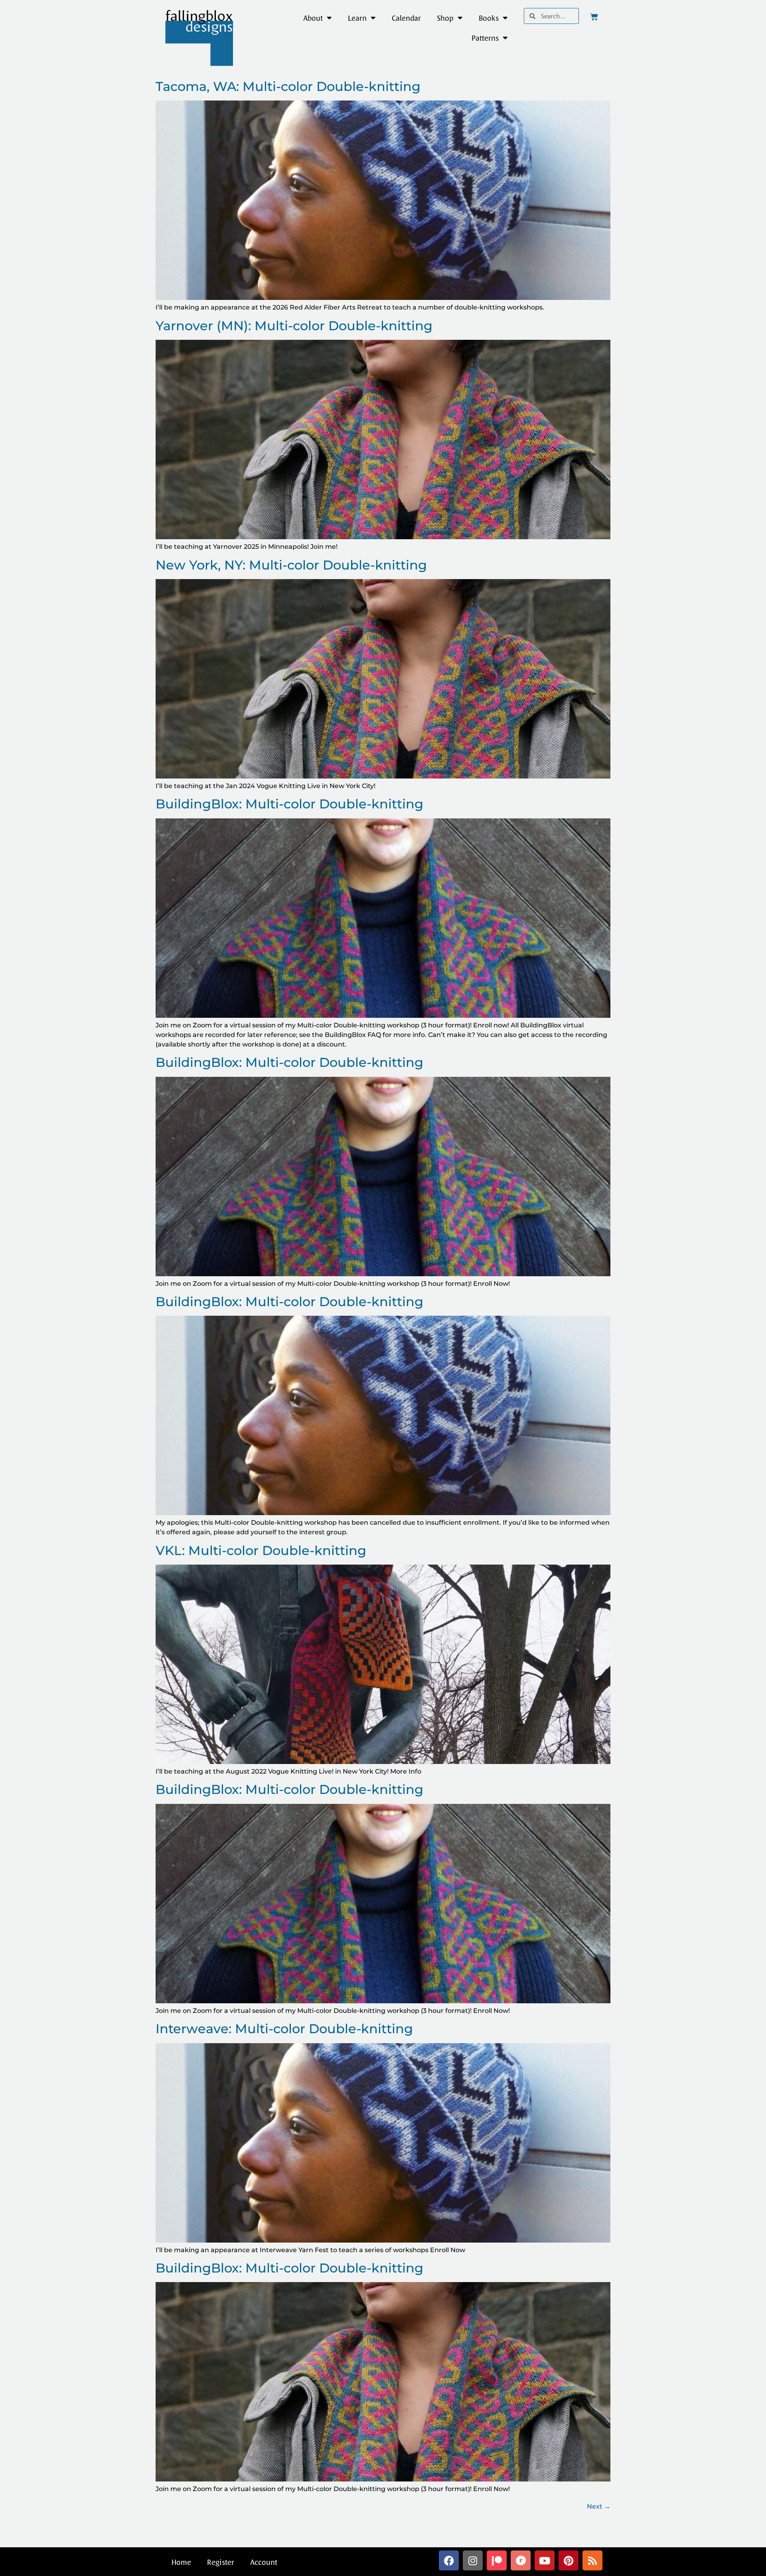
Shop (445, 18)
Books (489, 18)
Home (181, 2562)
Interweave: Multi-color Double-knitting (284, 2029)
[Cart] (594, 17)
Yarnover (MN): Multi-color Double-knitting (294, 326)
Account (264, 2562)
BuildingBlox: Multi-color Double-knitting (289, 804)
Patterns (485, 38)
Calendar (406, 18)
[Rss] (592, 2560)
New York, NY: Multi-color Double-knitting (291, 565)
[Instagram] (473, 2560)
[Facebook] (449, 2560)
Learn (357, 18)
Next (599, 2506)
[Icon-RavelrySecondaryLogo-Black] (521, 2560)
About (313, 18)
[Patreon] (497, 2560)
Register (221, 2562)
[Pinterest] (569, 2560)
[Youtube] (545, 2560)
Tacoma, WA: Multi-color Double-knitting (288, 86)
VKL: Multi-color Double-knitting (261, 1550)
